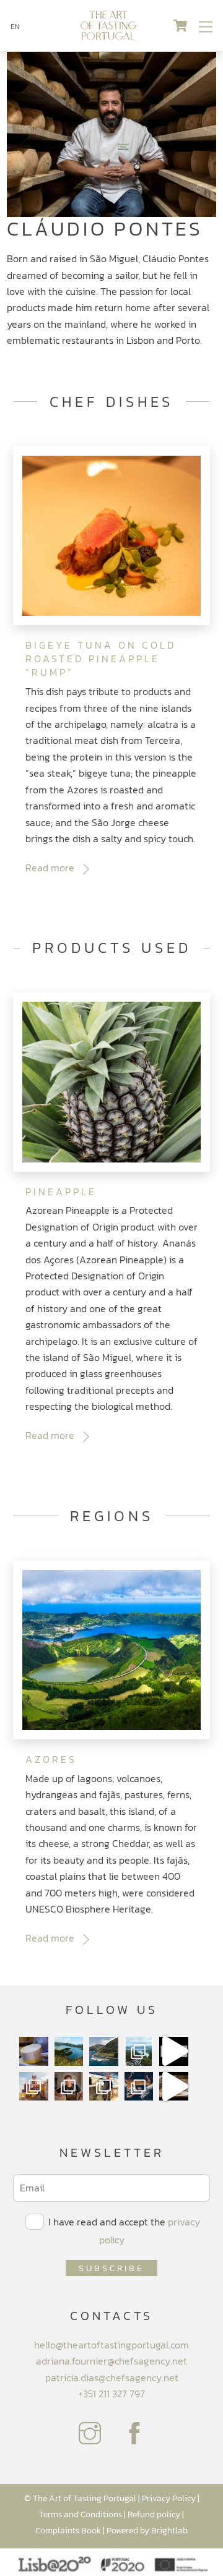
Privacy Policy (169, 2498)
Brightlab (169, 2530)
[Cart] (180, 26)
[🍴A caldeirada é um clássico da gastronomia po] (174, 2087)
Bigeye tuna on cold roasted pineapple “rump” (101, 659)
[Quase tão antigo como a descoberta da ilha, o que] (34, 2051)
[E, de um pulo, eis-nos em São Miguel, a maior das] (69, 2051)
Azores (51, 1759)
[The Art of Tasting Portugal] (108, 36)
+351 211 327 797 (111, 2394)
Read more (50, 868)
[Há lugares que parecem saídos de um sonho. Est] (104, 2051)
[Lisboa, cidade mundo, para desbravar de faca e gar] (139, 2087)
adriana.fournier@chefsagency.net (111, 2361)
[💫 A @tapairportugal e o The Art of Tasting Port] (174, 2051)
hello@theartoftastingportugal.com (111, 2345)
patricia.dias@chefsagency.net (112, 2378)
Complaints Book (68, 2530)
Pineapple (61, 1192)
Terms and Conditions (81, 2514)
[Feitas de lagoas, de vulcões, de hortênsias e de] (139, 2051)
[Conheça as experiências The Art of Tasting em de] (34, 2087)
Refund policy (154, 2514)
